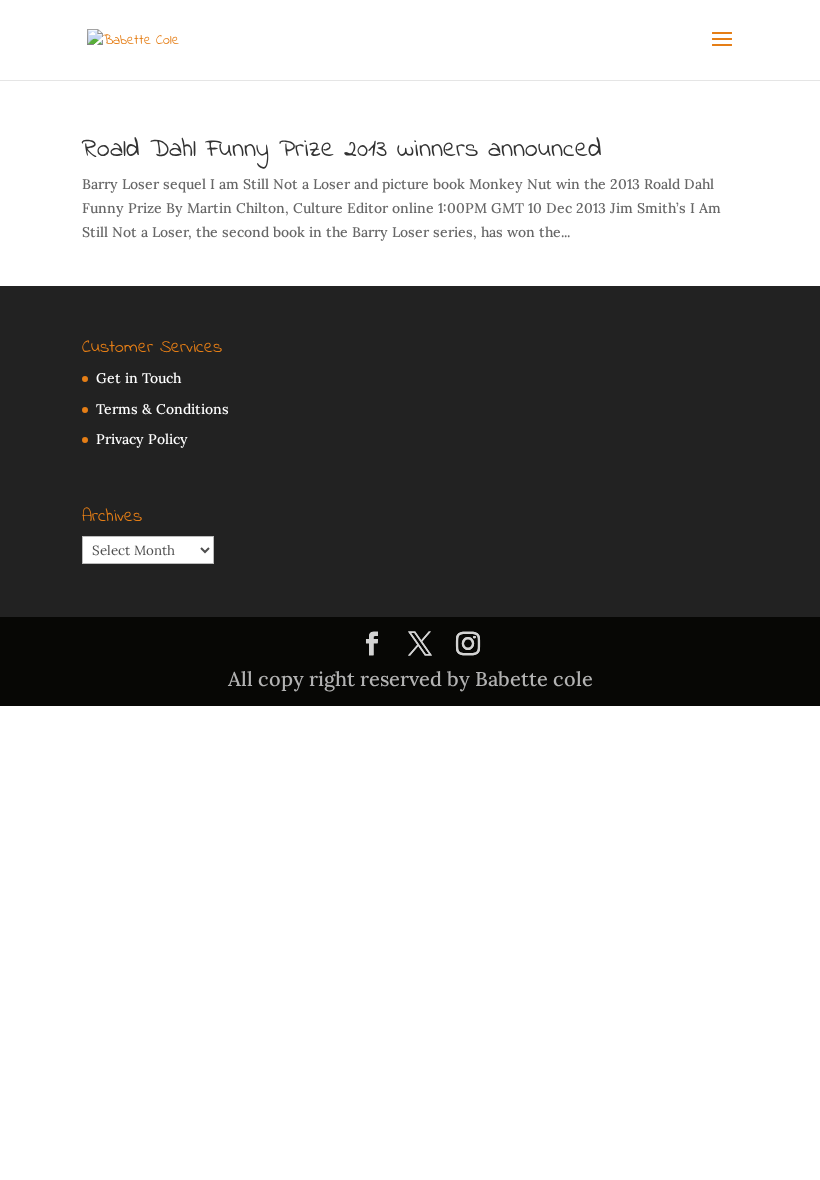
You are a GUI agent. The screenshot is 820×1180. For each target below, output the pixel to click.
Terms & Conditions (162, 409)
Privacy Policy (142, 439)
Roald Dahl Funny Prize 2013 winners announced (342, 150)
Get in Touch (138, 378)
